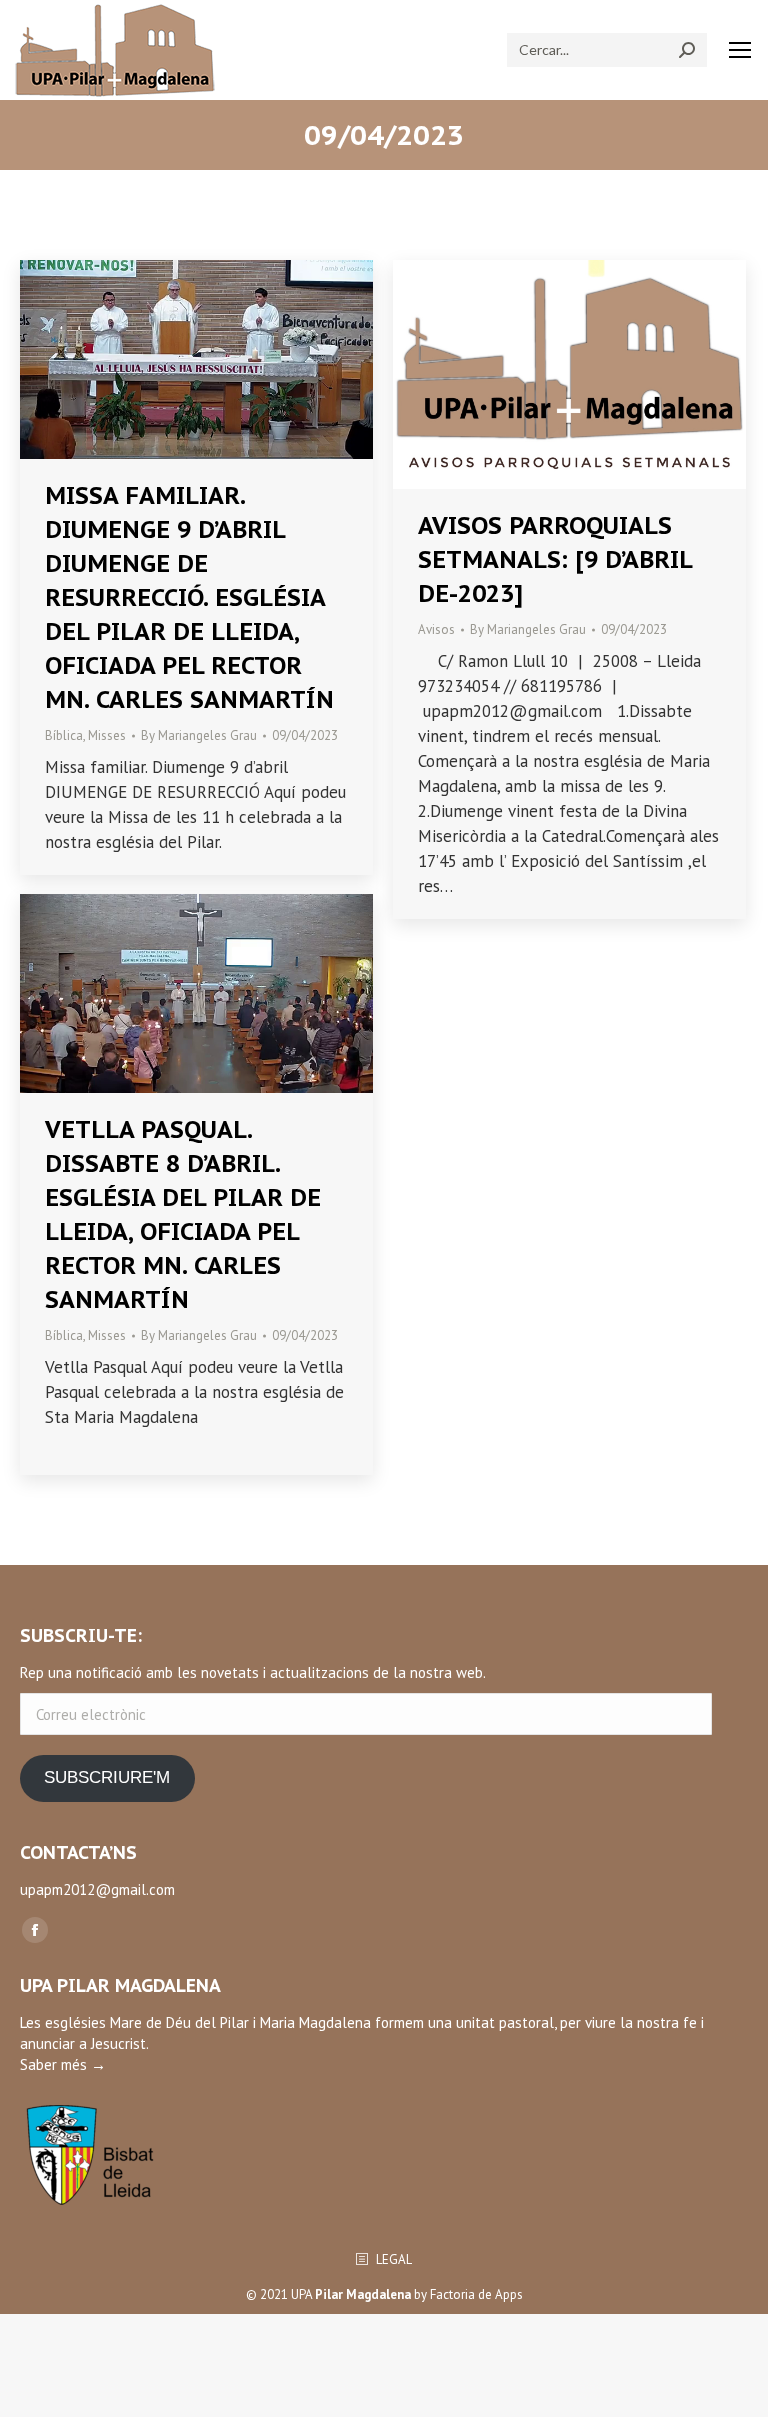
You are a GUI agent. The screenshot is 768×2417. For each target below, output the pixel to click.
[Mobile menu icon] (740, 50)
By (199, 735)
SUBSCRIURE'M (107, 1777)
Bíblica (64, 735)
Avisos (436, 629)
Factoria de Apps (476, 2294)
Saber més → (63, 2064)
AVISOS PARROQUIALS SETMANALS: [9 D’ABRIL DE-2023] (555, 559)
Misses (107, 735)
